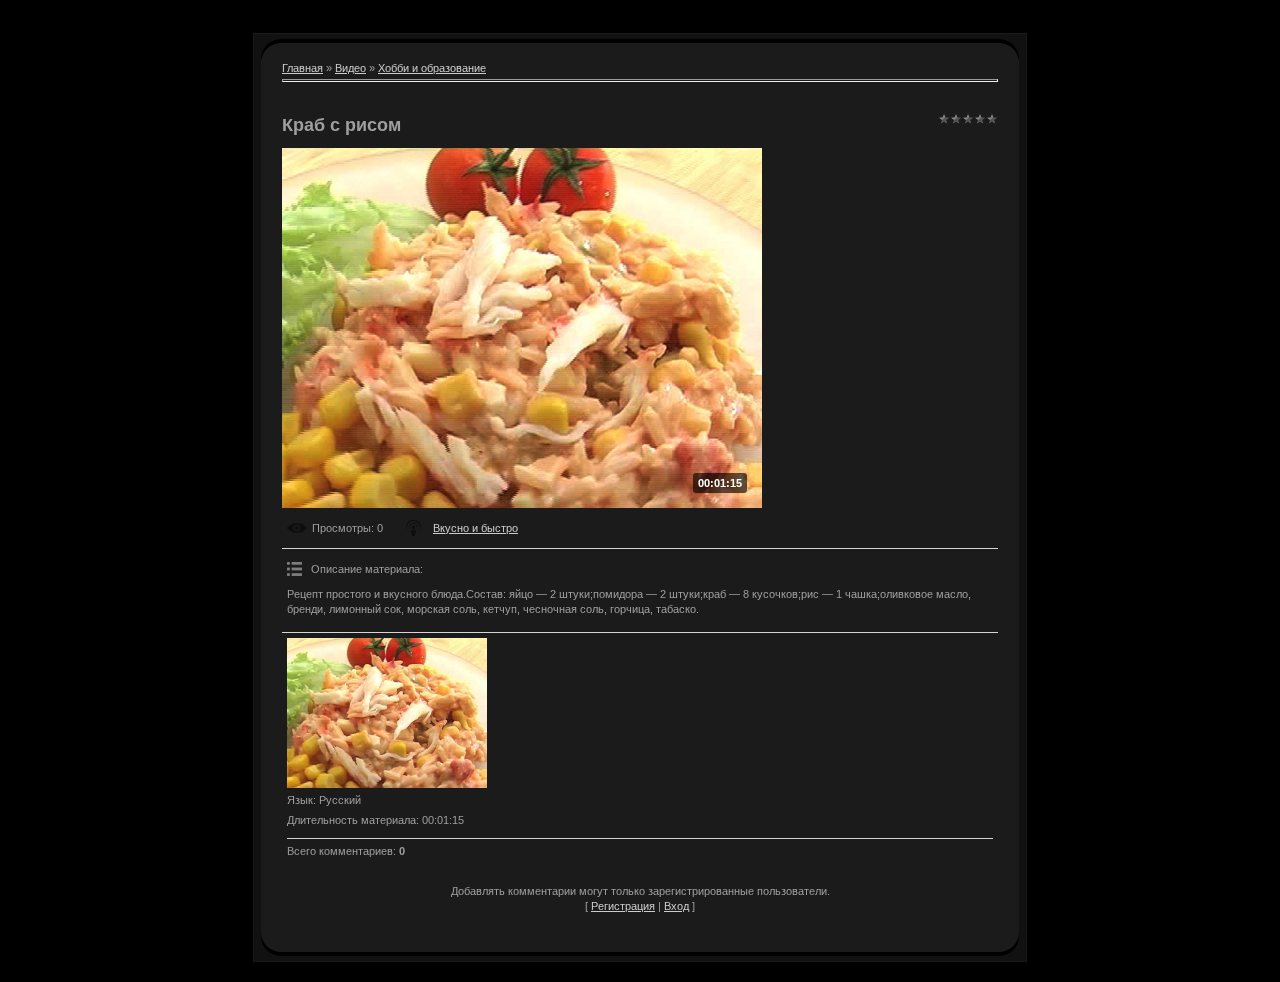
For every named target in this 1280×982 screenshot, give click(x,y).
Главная (302, 68)
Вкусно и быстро (475, 528)
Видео (350, 68)
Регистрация (623, 906)
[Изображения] (387, 713)
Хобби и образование (432, 68)
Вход (676, 906)
